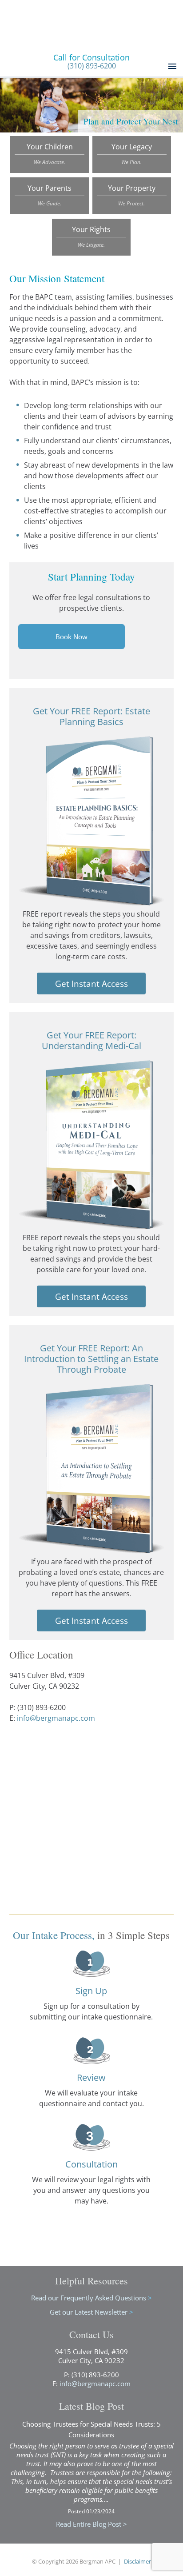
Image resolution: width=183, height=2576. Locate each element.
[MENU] (171, 66)
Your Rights (91, 236)
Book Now (72, 637)
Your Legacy (132, 154)
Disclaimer (137, 2561)
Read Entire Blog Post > (91, 2524)
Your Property (132, 195)
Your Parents (50, 195)
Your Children (50, 154)
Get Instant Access (91, 984)
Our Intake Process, (54, 1935)
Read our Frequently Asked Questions (91, 2298)
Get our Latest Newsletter (91, 2312)
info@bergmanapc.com (56, 1718)
